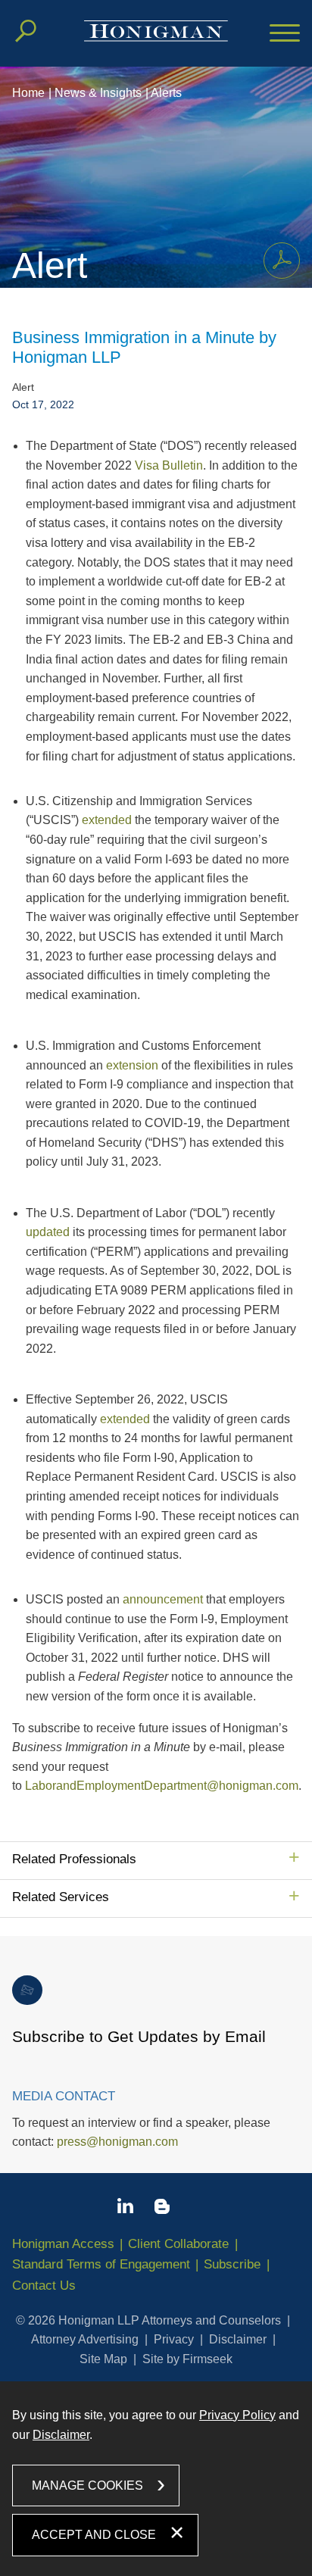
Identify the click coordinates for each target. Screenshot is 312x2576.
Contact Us (44, 2286)
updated (48, 1232)
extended (107, 820)
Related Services (61, 1897)
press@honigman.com (117, 2142)
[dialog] (156, 2479)
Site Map (103, 2359)
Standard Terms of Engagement (101, 2264)
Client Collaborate (178, 2244)
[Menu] (285, 34)
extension (132, 1065)
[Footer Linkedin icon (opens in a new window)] (125, 2209)
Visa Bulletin (169, 465)
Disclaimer (238, 2339)
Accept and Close (94, 2535)
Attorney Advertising (85, 2339)
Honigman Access (63, 2244)
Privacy (174, 2339)
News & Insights (98, 93)
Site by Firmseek (187, 2359)
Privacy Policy (237, 2415)
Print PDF (282, 261)
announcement (163, 1599)
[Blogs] (162, 2209)
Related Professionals (74, 1859)
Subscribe (232, 2264)
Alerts (166, 93)
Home (28, 93)
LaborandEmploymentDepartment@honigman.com (162, 1786)
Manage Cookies (87, 2485)
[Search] (26, 31)
